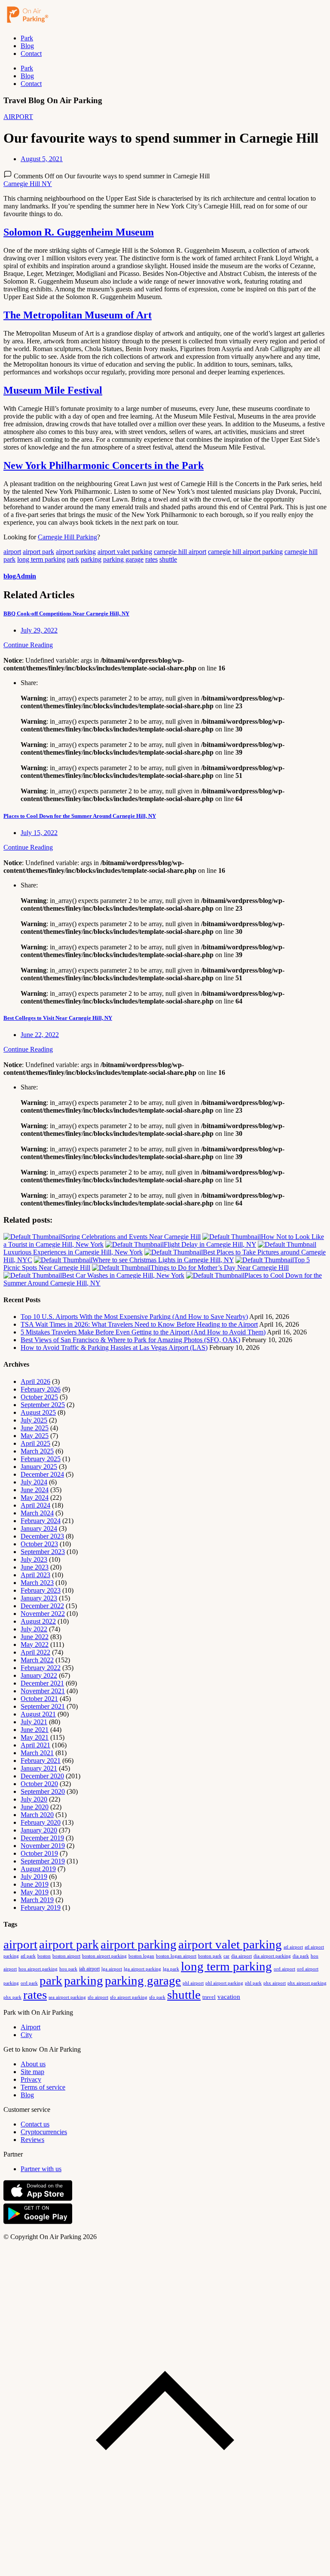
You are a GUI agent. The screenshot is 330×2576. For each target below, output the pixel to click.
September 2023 (43, 1552)
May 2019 (35, 1892)
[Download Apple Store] (38, 2199)
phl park (253, 1983)
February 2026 (41, 1389)
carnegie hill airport (180, 552)
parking (91, 559)
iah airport (89, 1969)
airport (12, 552)
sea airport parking (67, 1997)
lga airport (112, 1969)
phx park (12, 1997)
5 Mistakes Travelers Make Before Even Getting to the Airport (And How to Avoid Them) (143, 1332)
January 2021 (39, 1768)
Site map (32, 2072)
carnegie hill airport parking (245, 552)
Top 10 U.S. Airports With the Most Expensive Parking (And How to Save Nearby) (134, 1317)
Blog (27, 46)
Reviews (32, 2140)
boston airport (66, 1956)
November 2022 (43, 1614)
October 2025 (39, 1397)
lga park (171, 1969)
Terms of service (43, 2087)
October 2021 (39, 1699)
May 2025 (35, 1436)
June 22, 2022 (40, 1035)
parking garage (123, 559)
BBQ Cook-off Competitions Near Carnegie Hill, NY (66, 613)
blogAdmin (20, 576)
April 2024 (35, 1505)
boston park (210, 1956)
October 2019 (39, 1853)
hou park (68, 1969)
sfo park (157, 1997)
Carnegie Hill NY (28, 184)
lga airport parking (142, 1969)
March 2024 (37, 1513)
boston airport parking (104, 1956)
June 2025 (35, 1428)
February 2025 (41, 1459)
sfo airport (98, 1997)
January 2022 (39, 1675)
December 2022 (42, 1606)
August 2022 (38, 1621)
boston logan (141, 1956)
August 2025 (38, 1412)
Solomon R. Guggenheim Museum (79, 232)
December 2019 (42, 1838)
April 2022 (35, 1652)
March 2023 (37, 1583)
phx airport (275, 1983)
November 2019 (43, 1846)
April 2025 (35, 1443)
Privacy (31, 2079)
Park (27, 38)
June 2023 (35, 1567)
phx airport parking (307, 1983)
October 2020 (39, 1784)
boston (44, 1956)
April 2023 (35, 1575)
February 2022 (41, 1668)
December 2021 (42, 1683)
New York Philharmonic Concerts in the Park (104, 465)
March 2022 (37, 1660)
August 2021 (38, 1714)
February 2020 (41, 1822)
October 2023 (39, 1544)
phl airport (193, 1983)
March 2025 (37, 1451)
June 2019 (35, 1884)
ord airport (284, 1969)
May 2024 (35, 1498)
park (73, 559)
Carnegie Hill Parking (67, 537)
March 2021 (37, 1753)
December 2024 (42, 1474)
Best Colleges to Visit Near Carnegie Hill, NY (58, 1018)
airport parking (76, 552)
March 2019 (37, 1900)
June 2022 (35, 1637)
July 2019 (34, 1877)
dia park (301, 1956)
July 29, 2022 (39, 630)
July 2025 (34, 1420)
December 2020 (42, 1776)
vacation (229, 1997)
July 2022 (34, 1629)
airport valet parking (125, 552)
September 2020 (43, 1791)
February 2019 (41, 1908)
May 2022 (35, 1644)
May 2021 (35, 1737)
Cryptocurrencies (44, 2132)
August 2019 (38, 1869)
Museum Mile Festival (53, 390)
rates (151, 559)
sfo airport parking (129, 1997)
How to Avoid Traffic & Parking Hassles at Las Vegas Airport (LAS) (114, 1348)
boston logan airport (176, 1956)
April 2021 (35, 1745)
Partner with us (41, 2169)
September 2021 (43, 1706)
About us (33, 2064)
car (226, 1956)
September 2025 (43, 1405)
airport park (38, 552)
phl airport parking (224, 1983)
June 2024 (35, 1490)
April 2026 (35, 1381)
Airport (31, 2027)
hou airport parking (38, 1969)
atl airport (293, 1947)
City (26, 2035)
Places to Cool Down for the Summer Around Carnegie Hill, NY (80, 816)
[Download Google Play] (38, 2222)
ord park (29, 1983)
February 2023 (41, 1590)
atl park (28, 1956)
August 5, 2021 (42, 159)
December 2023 (42, 1536)
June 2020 (35, 1807)
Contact (31, 54)
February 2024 (41, 1521)
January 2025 (39, 1467)
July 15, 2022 (39, 833)
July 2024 (34, 1482)
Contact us (35, 2124)
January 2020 (39, 1830)
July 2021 (34, 1722)
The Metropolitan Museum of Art (78, 315)
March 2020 (37, 1815)
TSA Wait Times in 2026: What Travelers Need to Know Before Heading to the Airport (139, 1324)
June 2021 (35, 1730)
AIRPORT (18, 117)
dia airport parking (272, 1956)
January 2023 (39, 1598)
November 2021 (43, 1691)
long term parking (41, 559)
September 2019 (43, 1861)
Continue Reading (28, 645)
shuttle (168, 559)
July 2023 (34, 1559)
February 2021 (41, 1761)
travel (209, 1997)
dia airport (241, 1956)
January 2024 (39, 1528)
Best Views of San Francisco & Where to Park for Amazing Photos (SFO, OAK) (130, 1340)
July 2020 (34, 1799)
